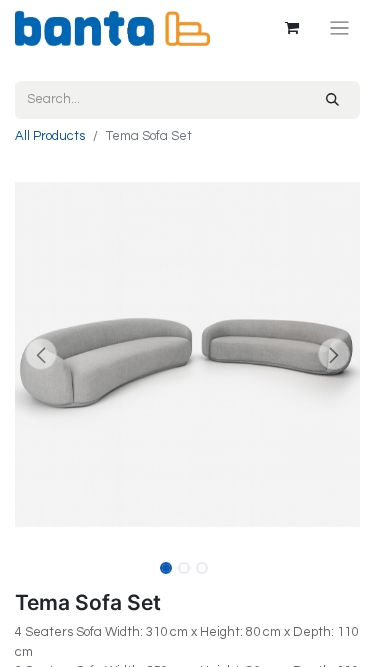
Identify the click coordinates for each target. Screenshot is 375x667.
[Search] (332, 100)
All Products (50, 136)
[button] (41, 354)
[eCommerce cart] (292, 28)
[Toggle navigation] (339, 28)
